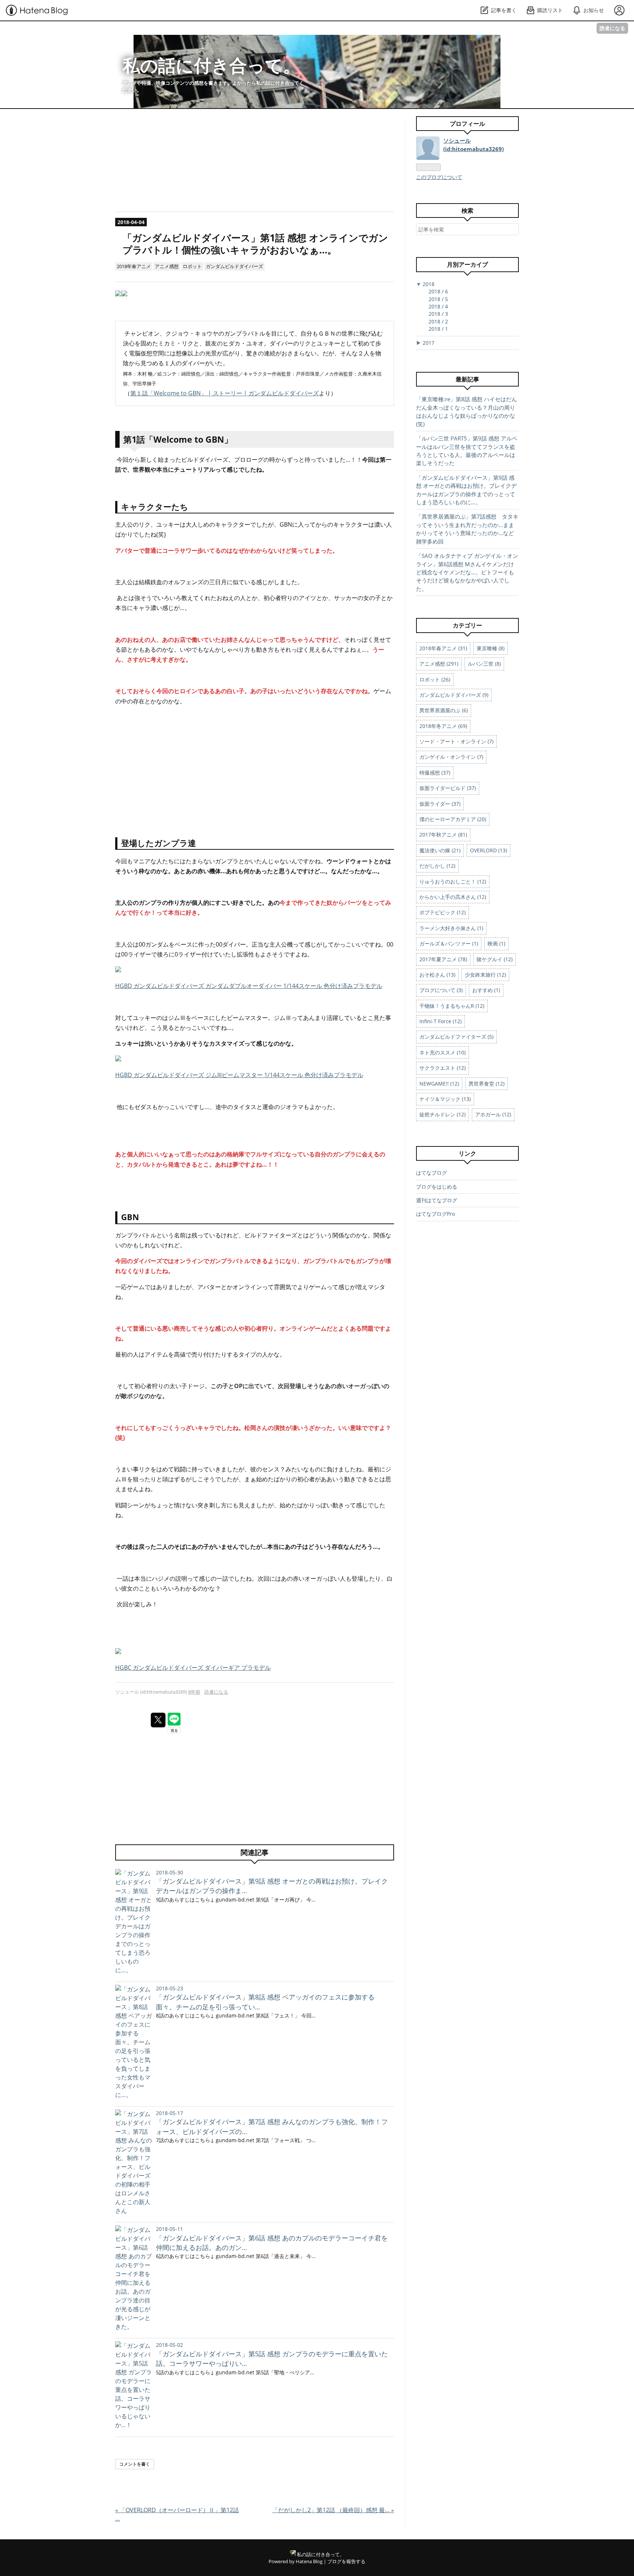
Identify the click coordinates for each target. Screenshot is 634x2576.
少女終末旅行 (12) (485, 975)
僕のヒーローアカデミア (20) (453, 819)
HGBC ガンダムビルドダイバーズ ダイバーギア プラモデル (193, 1668)
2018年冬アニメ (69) (443, 726)
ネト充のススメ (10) (442, 1052)
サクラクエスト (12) (442, 1068)
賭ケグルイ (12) (495, 959)
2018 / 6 (438, 291)
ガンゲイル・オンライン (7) (451, 757)
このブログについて (439, 177)
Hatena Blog (309, 2561)
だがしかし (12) (437, 866)
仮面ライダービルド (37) (448, 788)
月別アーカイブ (467, 264)
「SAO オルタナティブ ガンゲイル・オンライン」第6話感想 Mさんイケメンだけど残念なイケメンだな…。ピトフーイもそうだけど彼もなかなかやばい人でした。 (467, 572)
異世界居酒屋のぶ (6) (444, 710)
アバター (127, 550)
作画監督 (281, 374)
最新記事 (467, 379)
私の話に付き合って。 (212, 65)
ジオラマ (292, 1107)
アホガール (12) (493, 1114)
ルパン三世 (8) (484, 664)
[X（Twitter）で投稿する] (158, 1720)
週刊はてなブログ (437, 1200)
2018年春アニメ (134, 266)
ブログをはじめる (437, 1187)
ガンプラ (236, 333)
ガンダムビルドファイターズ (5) (456, 1037)
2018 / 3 (438, 314)
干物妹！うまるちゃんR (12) (452, 1006)
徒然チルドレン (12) (442, 1114)
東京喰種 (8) (491, 648)
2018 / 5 (438, 299)
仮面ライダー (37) (440, 804)
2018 (429, 284)
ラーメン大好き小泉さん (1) (451, 928)
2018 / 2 (438, 321)
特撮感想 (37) (435, 773)
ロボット (192, 266)
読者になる (612, 28)
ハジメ (161, 1578)
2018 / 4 (438, 306)
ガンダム (157, 944)
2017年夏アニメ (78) (443, 959)
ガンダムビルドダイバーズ (234, 266)
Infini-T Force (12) (440, 1021)
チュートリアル (194, 469)
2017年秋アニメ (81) (443, 835)
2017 (429, 343)
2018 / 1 (438, 329)
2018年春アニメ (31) (443, 648)
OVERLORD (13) (489, 850)
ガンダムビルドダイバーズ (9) (454, 695)
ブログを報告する (346, 2561)
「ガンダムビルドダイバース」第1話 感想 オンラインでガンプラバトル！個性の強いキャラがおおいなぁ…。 (255, 244)
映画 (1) (496, 943)
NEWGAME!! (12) (439, 1084)
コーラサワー (180, 550)
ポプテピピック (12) (442, 912)
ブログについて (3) (441, 990)
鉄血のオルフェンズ (177, 582)
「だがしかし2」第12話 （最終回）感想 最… (333, 2510)
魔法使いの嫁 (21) (440, 850)
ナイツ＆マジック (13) (445, 1099)
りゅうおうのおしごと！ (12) (453, 881)
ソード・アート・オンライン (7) (456, 741)
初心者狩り (278, 598)
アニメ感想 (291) (439, 664)
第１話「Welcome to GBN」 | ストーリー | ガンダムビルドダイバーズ (225, 393)
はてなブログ (431, 1173)
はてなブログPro (436, 1214)
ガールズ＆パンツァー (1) (449, 943)
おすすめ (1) (486, 990)
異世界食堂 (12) (487, 1084)
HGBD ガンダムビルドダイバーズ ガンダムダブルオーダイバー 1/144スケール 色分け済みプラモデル (249, 986)
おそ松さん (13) (437, 975)
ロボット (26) (435, 679)
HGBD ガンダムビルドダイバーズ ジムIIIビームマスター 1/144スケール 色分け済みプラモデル (239, 1075)
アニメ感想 (167, 266)
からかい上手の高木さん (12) (453, 897)
